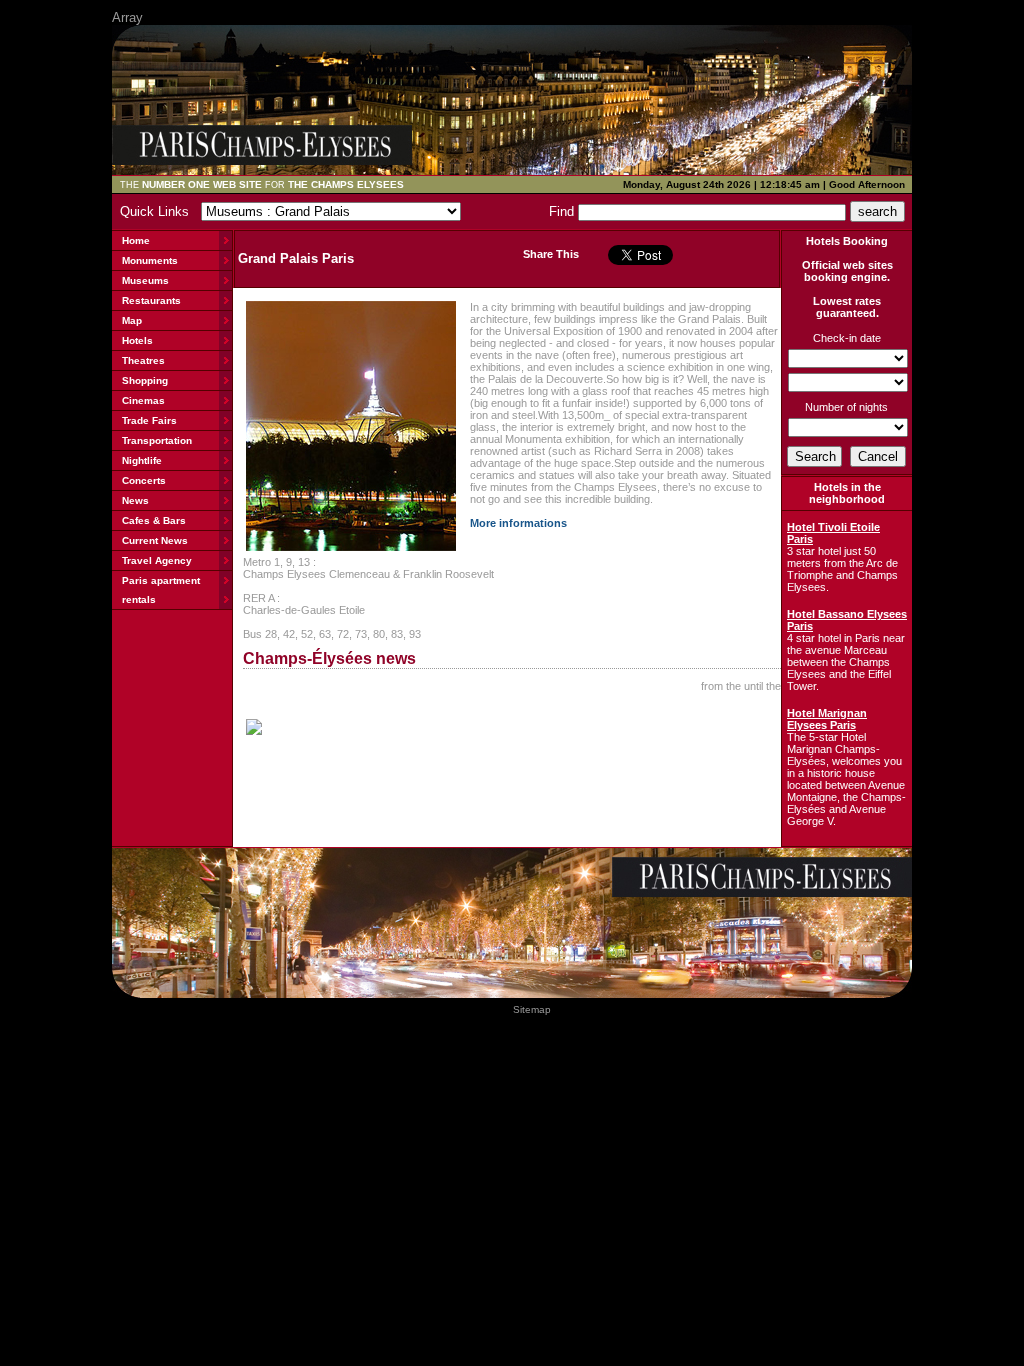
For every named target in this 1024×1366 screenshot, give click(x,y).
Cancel (878, 456)
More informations (518, 523)
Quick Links (158, 211)
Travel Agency (157, 560)
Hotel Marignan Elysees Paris (827, 719)
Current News (155, 540)
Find (563, 211)
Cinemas (143, 400)
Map (132, 320)
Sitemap (532, 1009)
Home (136, 240)
